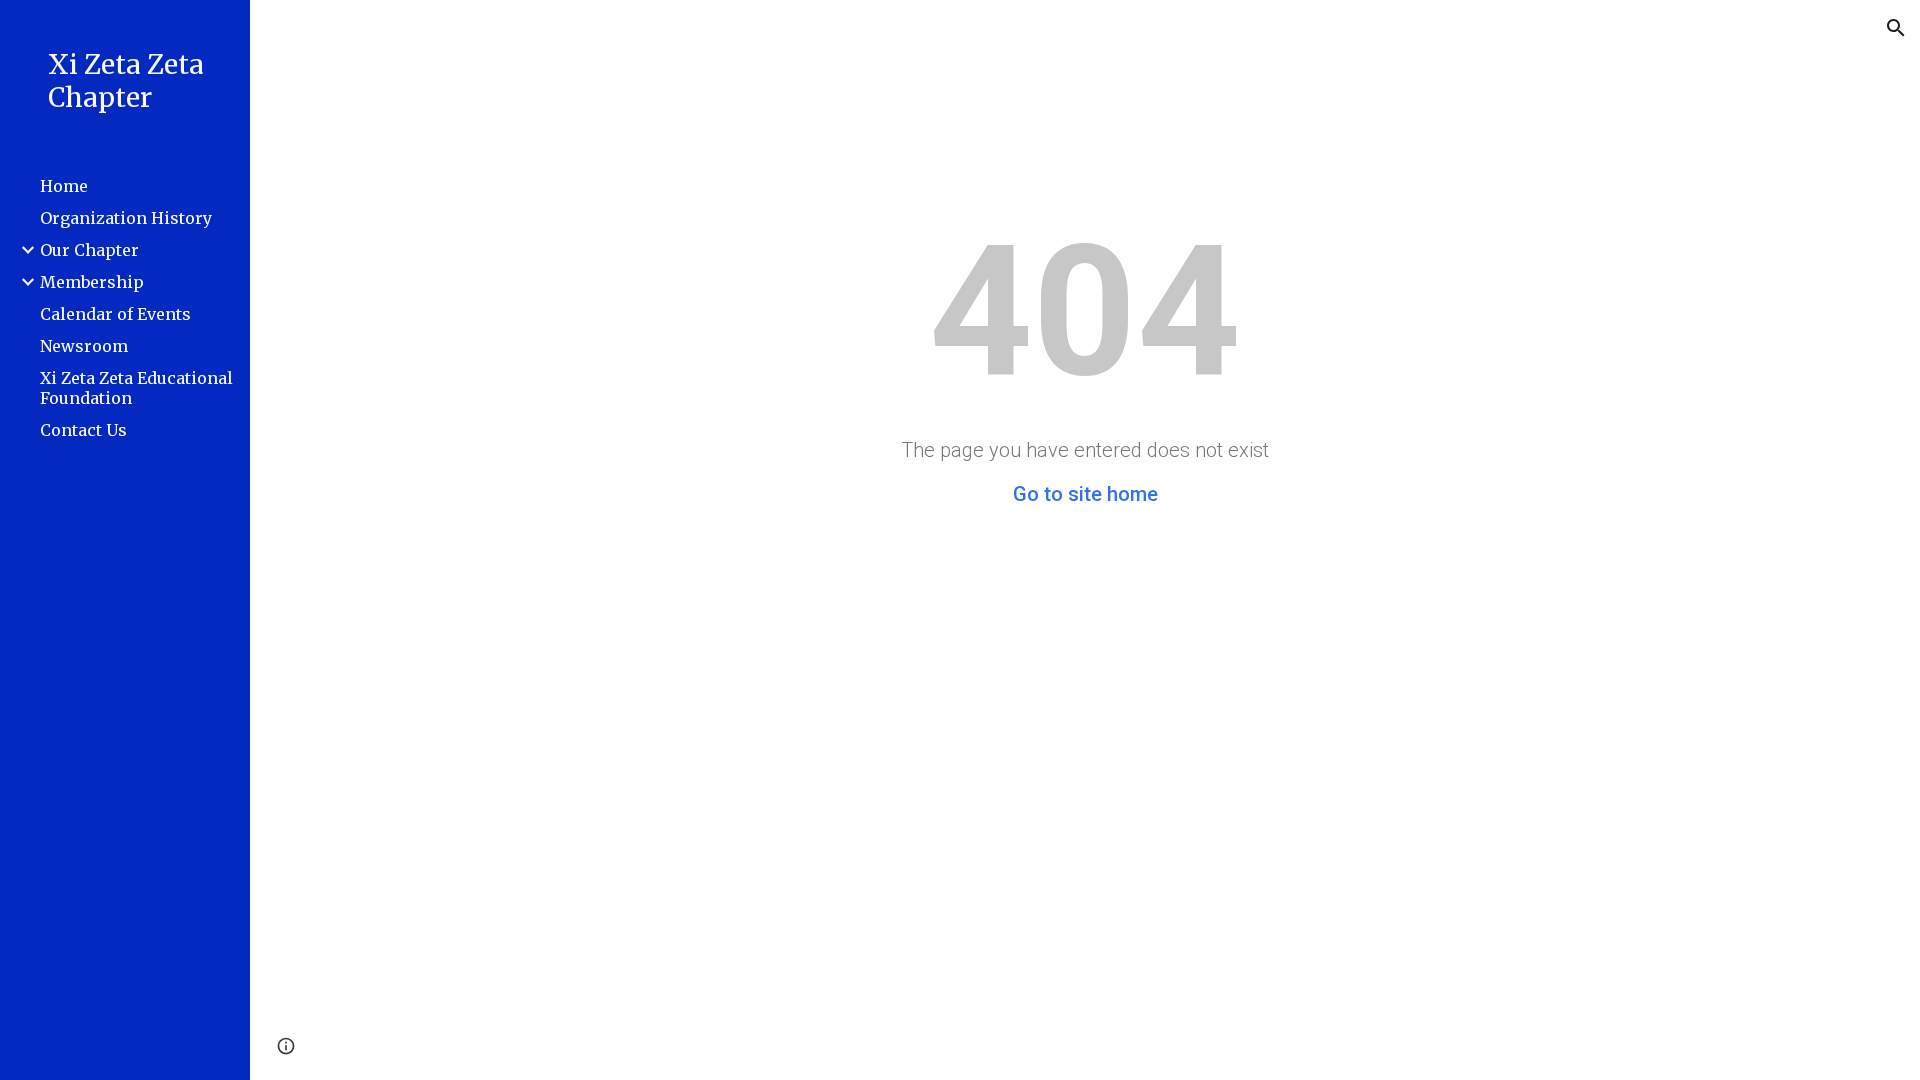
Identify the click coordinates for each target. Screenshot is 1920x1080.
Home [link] (64, 186)
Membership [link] (92, 282)
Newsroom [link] (84, 346)
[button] (1896, 28)
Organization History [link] (126, 218)
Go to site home (1085, 494)
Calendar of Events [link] (115, 314)
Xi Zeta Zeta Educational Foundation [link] (136, 388)
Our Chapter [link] (89, 250)
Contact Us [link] (83, 430)
